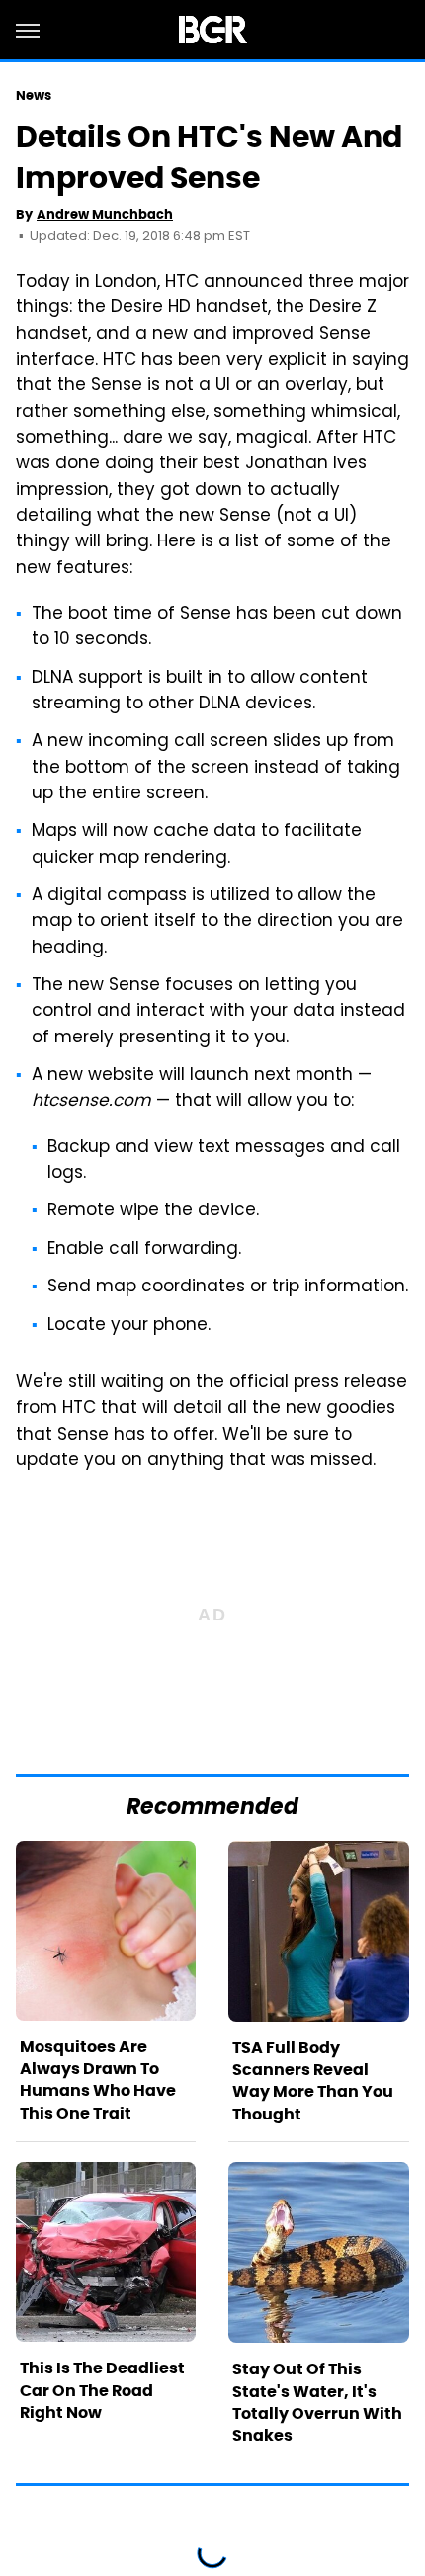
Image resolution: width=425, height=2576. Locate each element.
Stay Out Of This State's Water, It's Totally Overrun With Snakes (317, 2402)
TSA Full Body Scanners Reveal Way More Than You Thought (313, 2081)
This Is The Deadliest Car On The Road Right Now (102, 2390)
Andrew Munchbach (105, 215)
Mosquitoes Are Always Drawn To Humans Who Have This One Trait (98, 2080)
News (34, 95)
